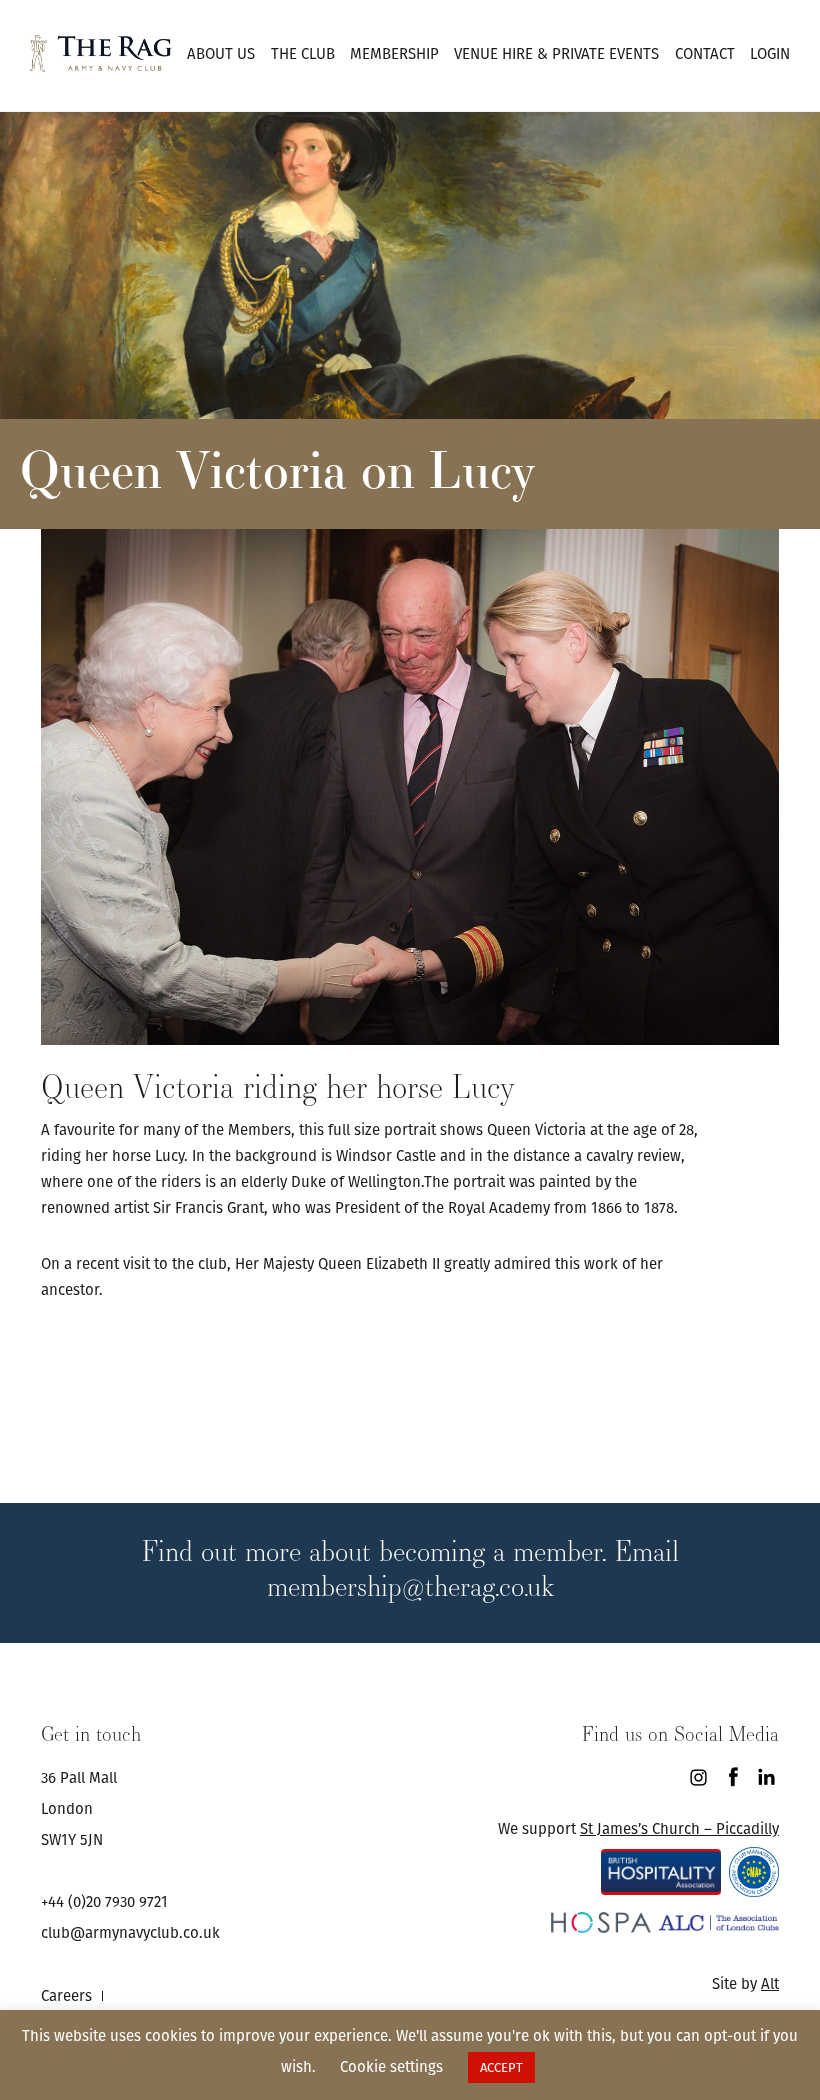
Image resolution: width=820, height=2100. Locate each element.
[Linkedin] (766, 1777)
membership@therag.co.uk (410, 1585)
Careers (66, 1995)
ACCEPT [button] (501, 2067)
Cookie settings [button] (391, 2066)
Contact (705, 53)
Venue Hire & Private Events (556, 53)
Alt (770, 1983)
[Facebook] (732, 1777)
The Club (303, 53)
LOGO (101, 53)
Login (770, 53)
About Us (221, 53)
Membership (394, 53)
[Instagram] (698, 1777)
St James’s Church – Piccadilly (679, 1828)
